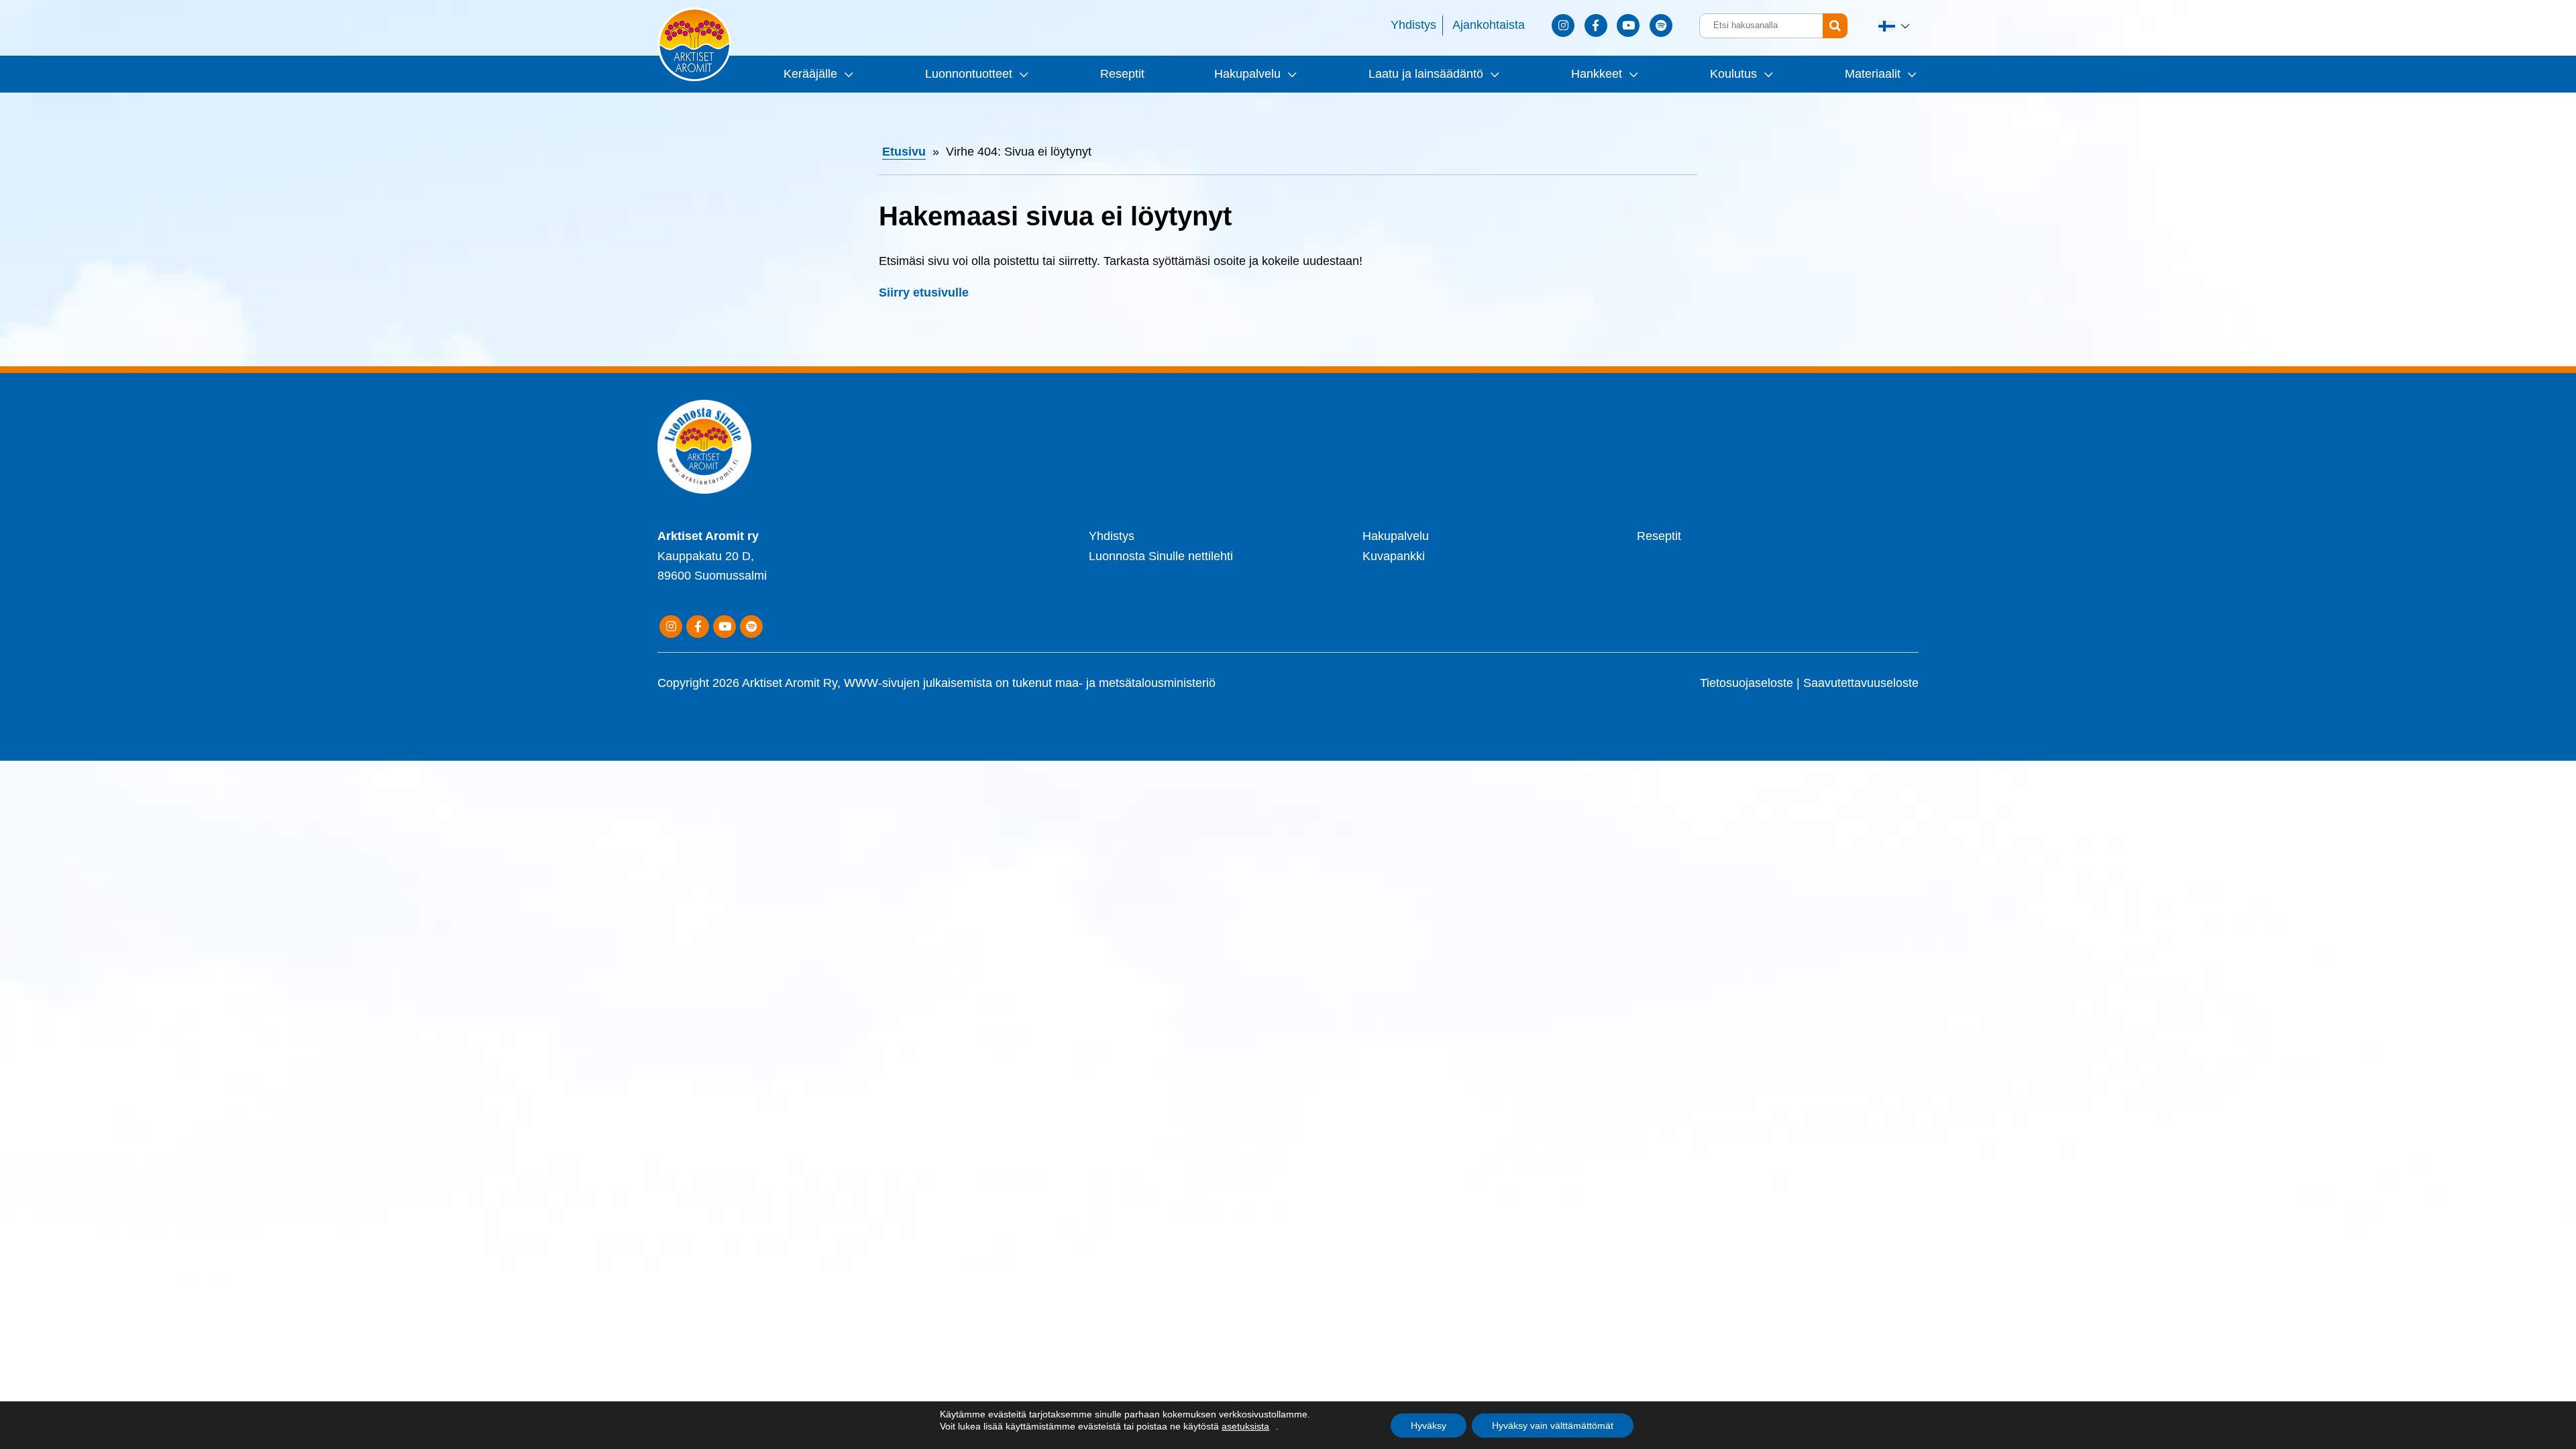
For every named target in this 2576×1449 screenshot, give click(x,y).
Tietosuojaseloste (1747, 683)
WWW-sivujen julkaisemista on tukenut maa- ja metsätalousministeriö (1030, 683)
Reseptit (1122, 74)
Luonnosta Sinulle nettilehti (1161, 556)
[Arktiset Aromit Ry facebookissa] (1596, 25)
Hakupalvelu (1247, 74)
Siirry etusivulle (924, 292)
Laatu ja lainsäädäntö (1426, 74)
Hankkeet (1597, 74)
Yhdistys (1413, 25)
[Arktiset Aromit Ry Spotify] (1661, 25)
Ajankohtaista (1489, 25)
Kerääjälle (810, 74)
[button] (1895, 26)
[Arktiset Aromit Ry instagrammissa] (1563, 25)
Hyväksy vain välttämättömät (1553, 1426)
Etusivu (904, 152)
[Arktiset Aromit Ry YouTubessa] (1628, 25)
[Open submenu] (847, 74)
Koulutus (1733, 74)
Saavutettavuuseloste (1861, 683)
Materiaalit (1873, 74)
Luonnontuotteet (969, 74)
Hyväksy (1429, 1426)
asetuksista (1245, 1426)
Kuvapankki (1394, 556)
